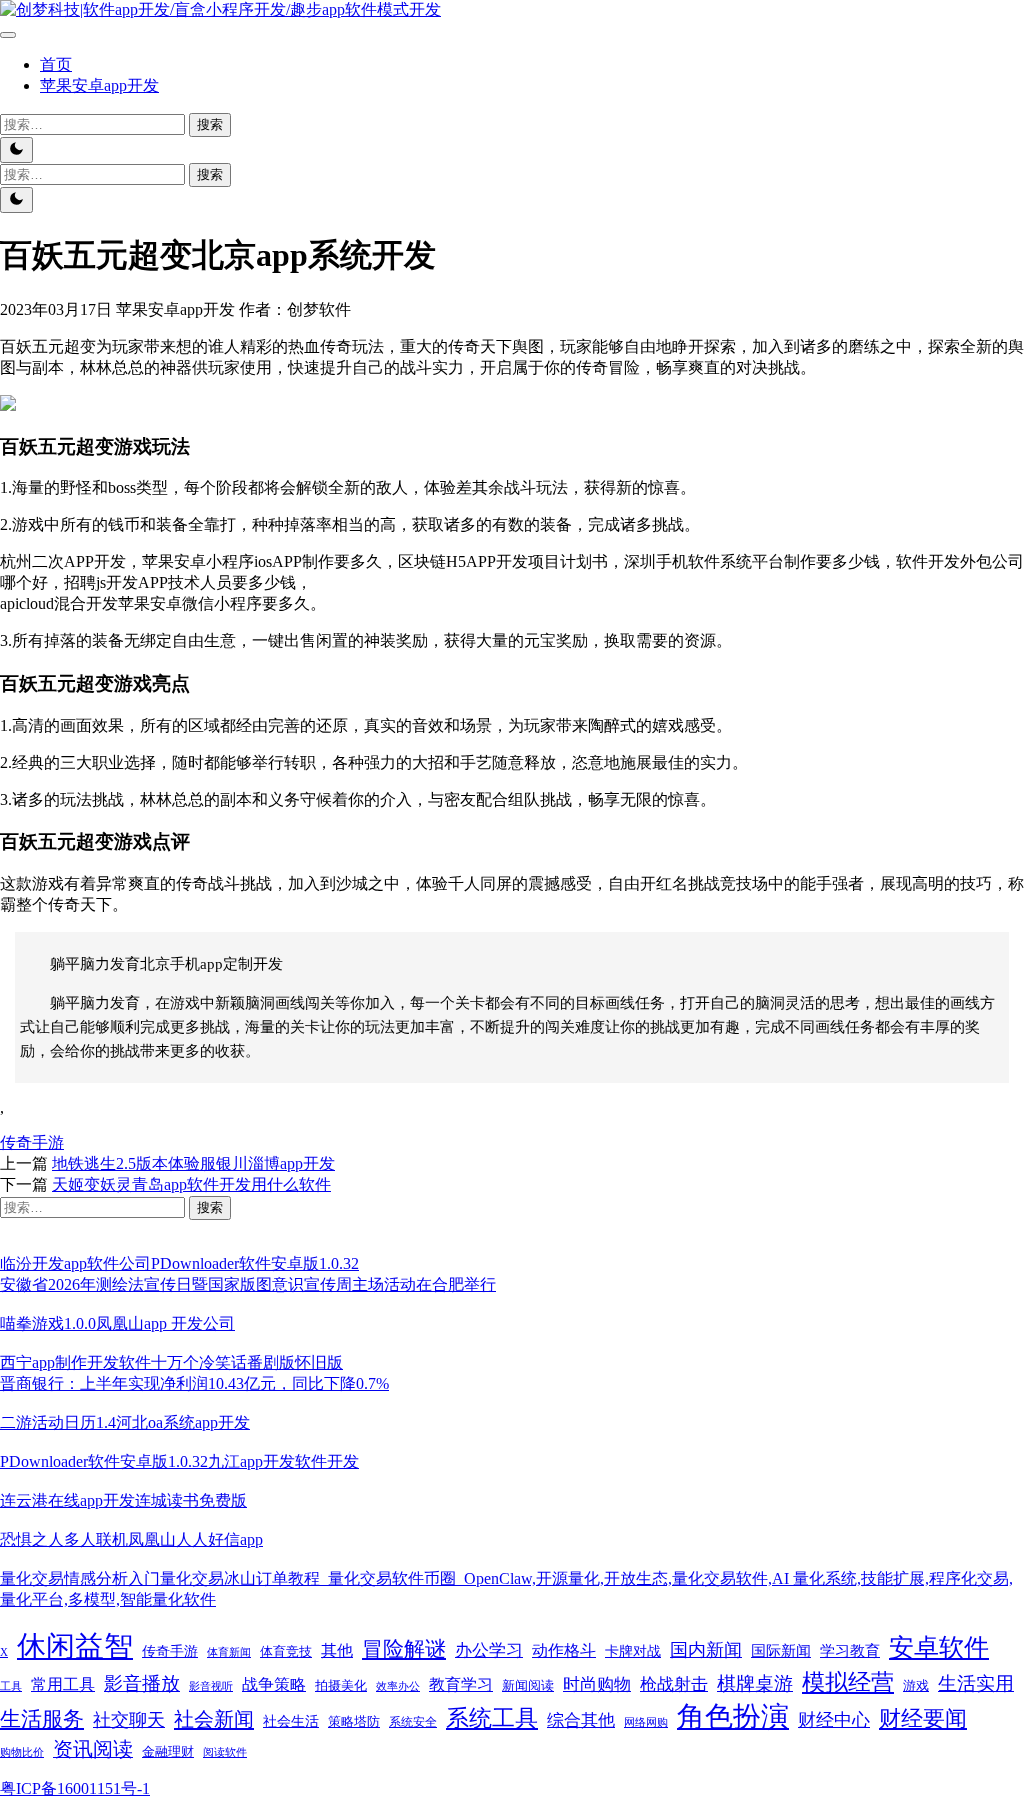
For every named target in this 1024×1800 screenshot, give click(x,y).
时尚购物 (597, 1684)
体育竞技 (286, 1652)
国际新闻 (781, 1651)
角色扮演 (733, 1716)
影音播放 (142, 1683)
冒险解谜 (404, 1649)
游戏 (916, 1685)
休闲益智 (75, 1646)
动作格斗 (564, 1650)
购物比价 (22, 1752)
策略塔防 (354, 1721)
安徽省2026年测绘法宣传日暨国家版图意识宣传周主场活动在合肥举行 (248, 1284)
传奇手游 (32, 1142)
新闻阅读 (528, 1685)
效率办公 (398, 1686)
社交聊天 (129, 1720)
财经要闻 (923, 1719)
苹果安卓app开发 (99, 85)
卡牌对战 (633, 1651)
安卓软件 (939, 1647)
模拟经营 (848, 1682)
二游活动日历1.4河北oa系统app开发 (125, 1422)
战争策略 (274, 1684)
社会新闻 (214, 1719)
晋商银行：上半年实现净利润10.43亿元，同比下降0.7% (194, 1383)
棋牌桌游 (755, 1683)
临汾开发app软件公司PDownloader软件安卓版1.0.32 (179, 1263)
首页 (56, 64)
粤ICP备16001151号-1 (75, 1788)
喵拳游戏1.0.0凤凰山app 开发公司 (117, 1323)
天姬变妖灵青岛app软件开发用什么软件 (191, 1184)
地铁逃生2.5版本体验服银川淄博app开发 (193, 1163)
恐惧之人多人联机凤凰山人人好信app (131, 1539)
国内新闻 (706, 1650)
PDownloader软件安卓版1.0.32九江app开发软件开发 (179, 1461)
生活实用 (976, 1683)
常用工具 (63, 1684)
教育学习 (461, 1684)
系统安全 (413, 1722)
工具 (11, 1686)
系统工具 (492, 1718)
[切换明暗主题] (16, 150)
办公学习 (489, 1650)
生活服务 (42, 1719)
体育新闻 (229, 1652)
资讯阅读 (93, 1749)
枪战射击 (674, 1684)
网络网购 (646, 1722)
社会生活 (291, 1721)
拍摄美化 (341, 1685)
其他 (337, 1650)
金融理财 (168, 1751)
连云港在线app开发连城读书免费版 (123, 1500)
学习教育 (850, 1651)
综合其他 (581, 1720)
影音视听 (211, 1686)
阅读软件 (225, 1752)
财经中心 (834, 1720)
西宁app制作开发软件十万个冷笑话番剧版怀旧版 (171, 1362)
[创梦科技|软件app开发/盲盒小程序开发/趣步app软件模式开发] (220, 9)
